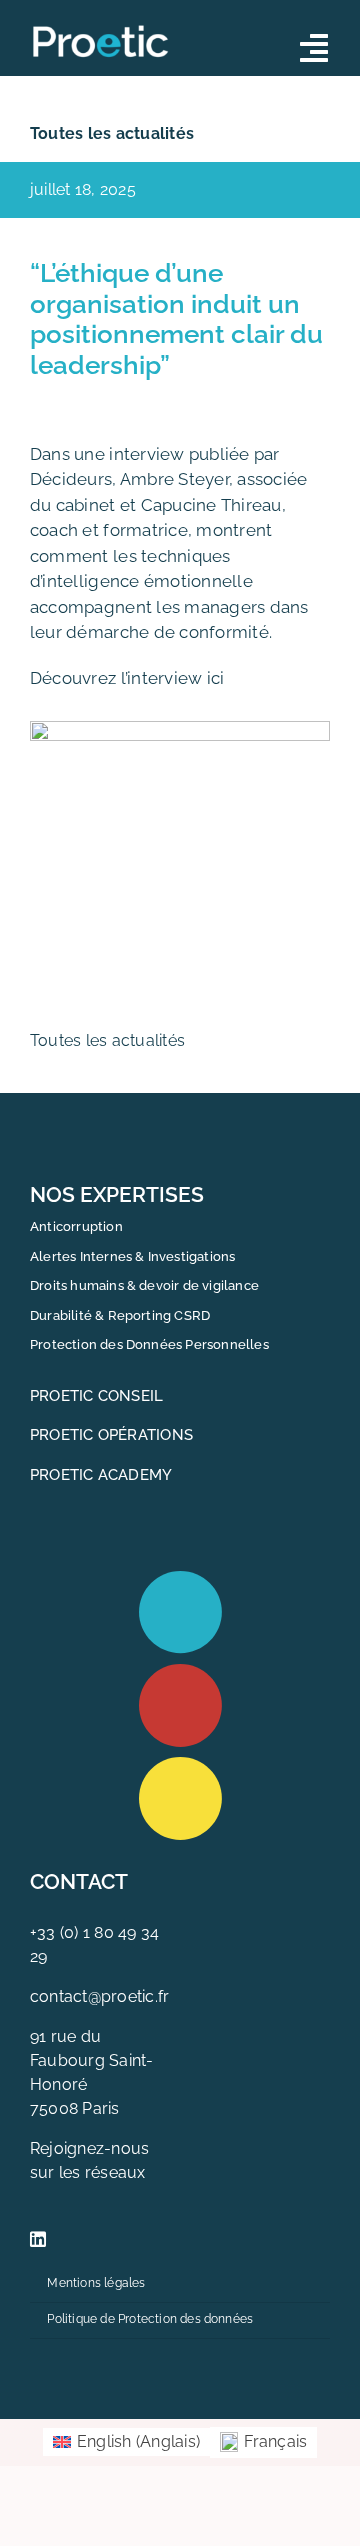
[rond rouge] (180, 1671)
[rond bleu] (180, 1578)
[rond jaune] (180, 1764)
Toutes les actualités (112, 133)
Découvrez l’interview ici (127, 678)
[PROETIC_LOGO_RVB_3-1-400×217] (102, 26)
